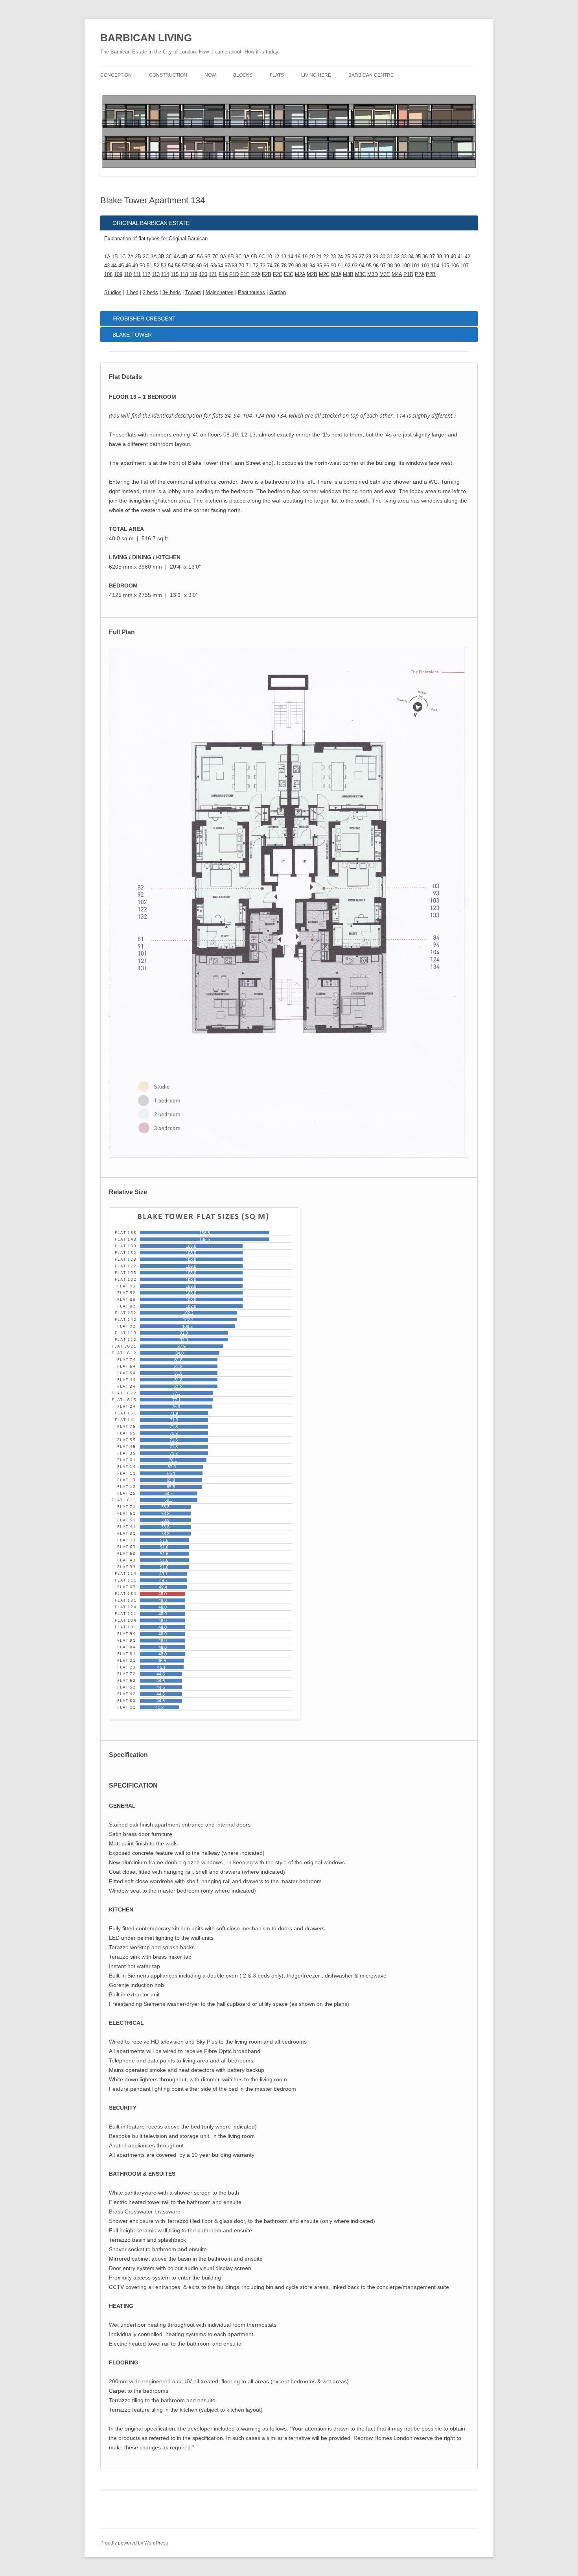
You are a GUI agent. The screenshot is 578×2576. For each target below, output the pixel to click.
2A (130, 257)
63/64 (217, 266)
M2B (312, 274)
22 (326, 257)
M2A (300, 274)
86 (326, 266)
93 (355, 266)
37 (432, 257)
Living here (316, 75)
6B (208, 257)
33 (404, 257)
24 (340, 257)
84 (312, 266)
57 (185, 266)
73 (263, 266)
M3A (336, 274)
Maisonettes (220, 292)
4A (177, 257)
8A (223, 257)
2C (146, 257)
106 (455, 266)
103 (425, 266)
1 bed (132, 292)
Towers (193, 292)
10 (269, 257)
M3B (348, 274)
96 (376, 266)
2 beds (150, 292)
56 (178, 266)
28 (368, 257)
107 (465, 266)
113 (156, 274)
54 (171, 266)
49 (135, 266)
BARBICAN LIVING (146, 38)
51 (149, 266)
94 (362, 266)
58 (192, 266)
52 (156, 266)
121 (213, 274)
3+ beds (172, 292)
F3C (289, 274)
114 (165, 274)
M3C (360, 274)
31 (390, 257)
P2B (431, 274)
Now (210, 75)
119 (193, 274)
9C (262, 257)
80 (298, 266)
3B (161, 257)
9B (254, 257)
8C (239, 257)
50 (142, 266)
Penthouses (251, 292)
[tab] (289, 223)
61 (206, 266)
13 (283, 257)
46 (128, 266)
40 (453, 257)
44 (114, 266)
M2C (324, 274)
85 (319, 266)
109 (118, 274)
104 (435, 266)
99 (397, 266)
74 (270, 266)
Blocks (243, 75)
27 (361, 257)
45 (121, 266)
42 (468, 257)
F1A (223, 274)
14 (291, 257)
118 (184, 274)
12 (276, 257)
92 (348, 266)
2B (138, 257)
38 (439, 257)
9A (246, 257)
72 (256, 266)
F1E (245, 274)
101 (415, 266)
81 (305, 266)
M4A (397, 274)
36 (425, 257)
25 (347, 257)
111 (137, 274)
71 (249, 266)
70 (241, 266)
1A (107, 257)
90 (333, 266)
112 (146, 274)
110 (128, 274)
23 (333, 257)
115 (175, 274)
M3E (385, 274)
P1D (408, 274)
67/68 (231, 266)
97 (383, 266)
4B (184, 257)
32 (397, 257)
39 (446, 257)
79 (291, 266)
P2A (420, 274)
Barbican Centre (371, 75)
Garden (278, 292)
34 (411, 257)
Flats (277, 75)
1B (115, 257)
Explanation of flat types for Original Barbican (156, 238)
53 (164, 266)
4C (192, 257)
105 (445, 266)
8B (231, 257)
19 (305, 257)
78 (284, 266)
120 (203, 274)
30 (383, 257)
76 (277, 266)
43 (107, 266)
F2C (278, 274)
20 (312, 257)
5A (200, 257)
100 (406, 266)
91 (341, 266)
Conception (116, 75)
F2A (256, 274)
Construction (168, 75)
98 (390, 266)
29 (376, 257)
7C (215, 257)
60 (199, 266)
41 (460, 257)
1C (123, 257)
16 (298, 257)
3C (169, 257)
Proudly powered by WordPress (134, 2543)
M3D (373, 274)
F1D (234, 274)
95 (369, 266)
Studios (113, 292)
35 (418, 257)
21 (319, 257)
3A (154, 257)
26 (354, 257)
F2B (267, 274)
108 (108, 274)
